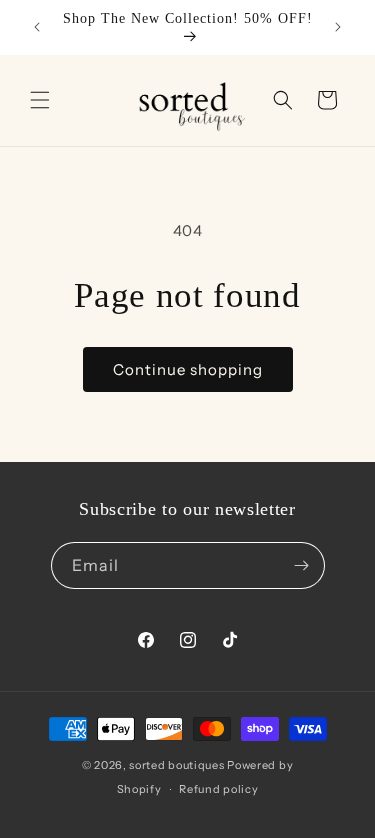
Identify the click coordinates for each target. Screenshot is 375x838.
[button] (40, 100)
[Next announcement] (338, 27)
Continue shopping (188, 369)
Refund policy (218, 789)
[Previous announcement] (37, 27)
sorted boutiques (176, 765)
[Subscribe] (302, 565)
